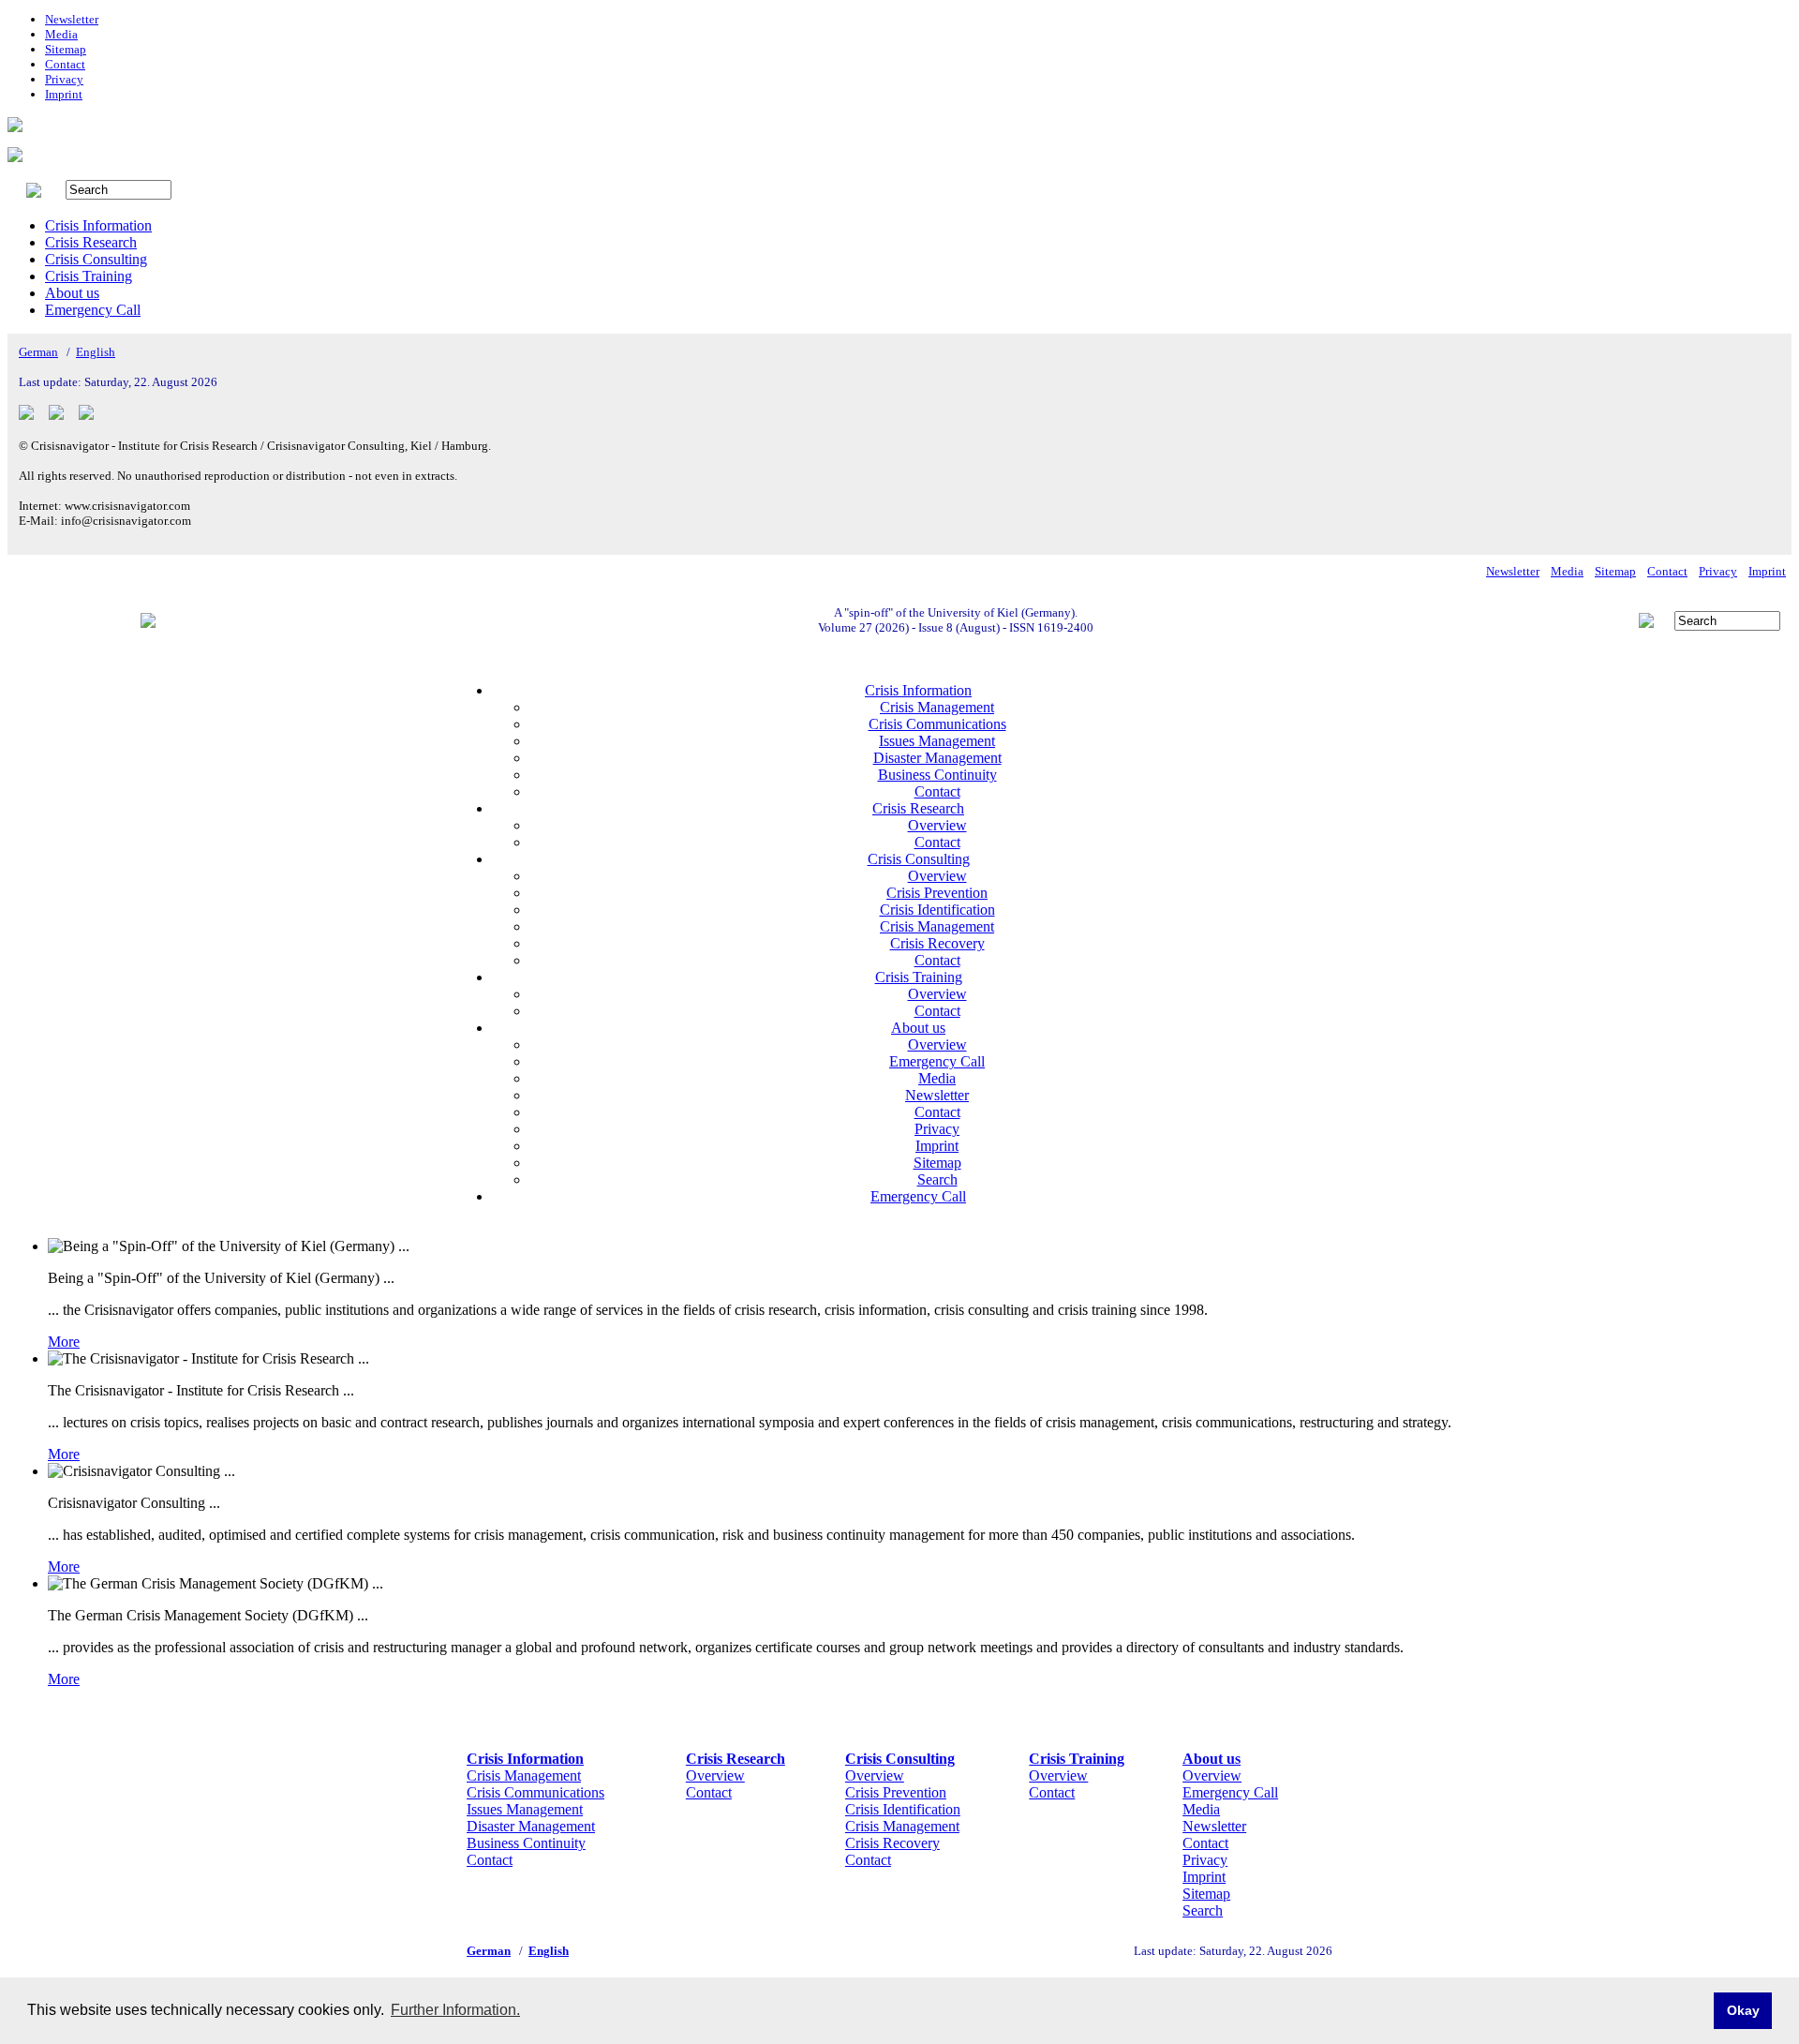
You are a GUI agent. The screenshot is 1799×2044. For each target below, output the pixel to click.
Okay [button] (1743, 2010)
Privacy (64, 79)
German (38, 352)
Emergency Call (93, 310)
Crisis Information (98, 225)
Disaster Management (937, 758)
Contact (65, 64)
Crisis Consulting (96, 259)
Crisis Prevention (937, 893)
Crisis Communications (937, 724)
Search (937, 1179)
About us (72, 293)
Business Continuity (937, 775)
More (64, 1342)
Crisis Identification (937, 910)
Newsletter (72, 19)
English (96, 352)
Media (61, 34)
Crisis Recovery (937, 943)
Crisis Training (89, 276)
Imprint (64, 94)
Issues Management (937, 741)
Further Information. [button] (455, 2010)
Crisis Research (91, 242)
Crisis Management (937, 707)
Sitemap (66, 49)
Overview (937, 825)
